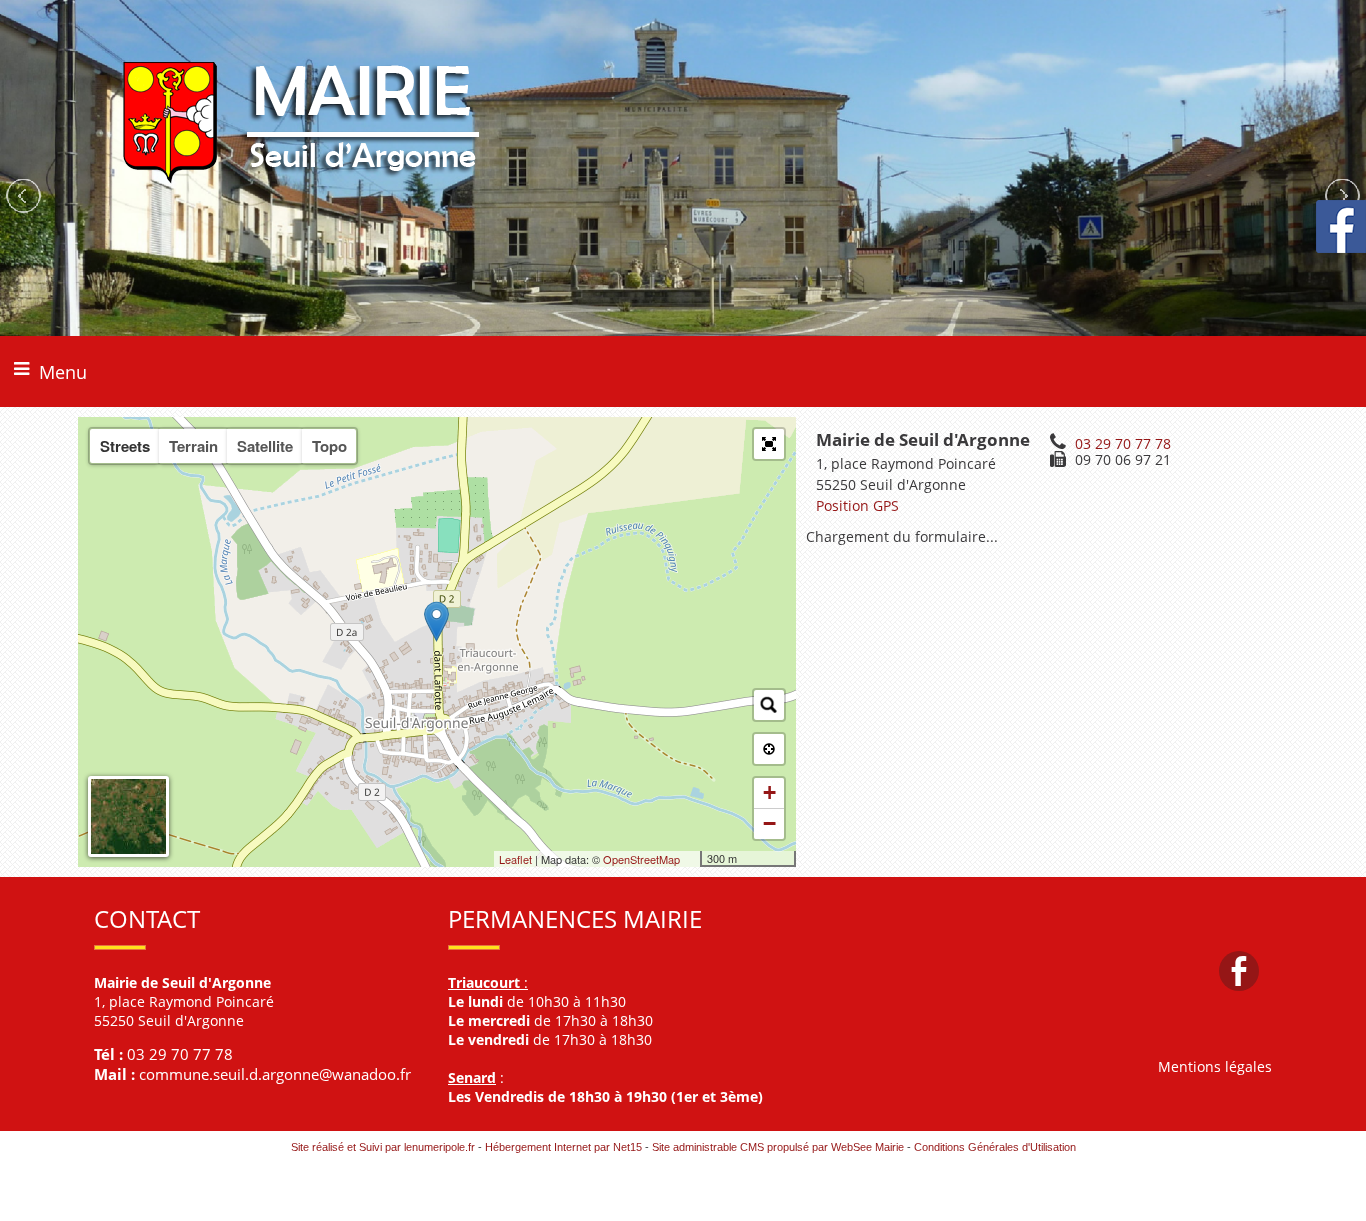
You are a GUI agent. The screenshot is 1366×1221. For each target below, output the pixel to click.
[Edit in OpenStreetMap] (692, 859)
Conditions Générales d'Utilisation (995, 1147)
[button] (769, 444)
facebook (1239, 970)
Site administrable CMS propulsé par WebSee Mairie (778, 1147)
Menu (63, 372)
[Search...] (769, 705)
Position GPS (857, 505)
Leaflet (515, 859)
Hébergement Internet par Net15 (563, 1147)
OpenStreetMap (641, 859)
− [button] (769, 823)
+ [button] (769, 792)
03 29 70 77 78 (1123, 443)
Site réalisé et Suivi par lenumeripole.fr (383, 1147)
